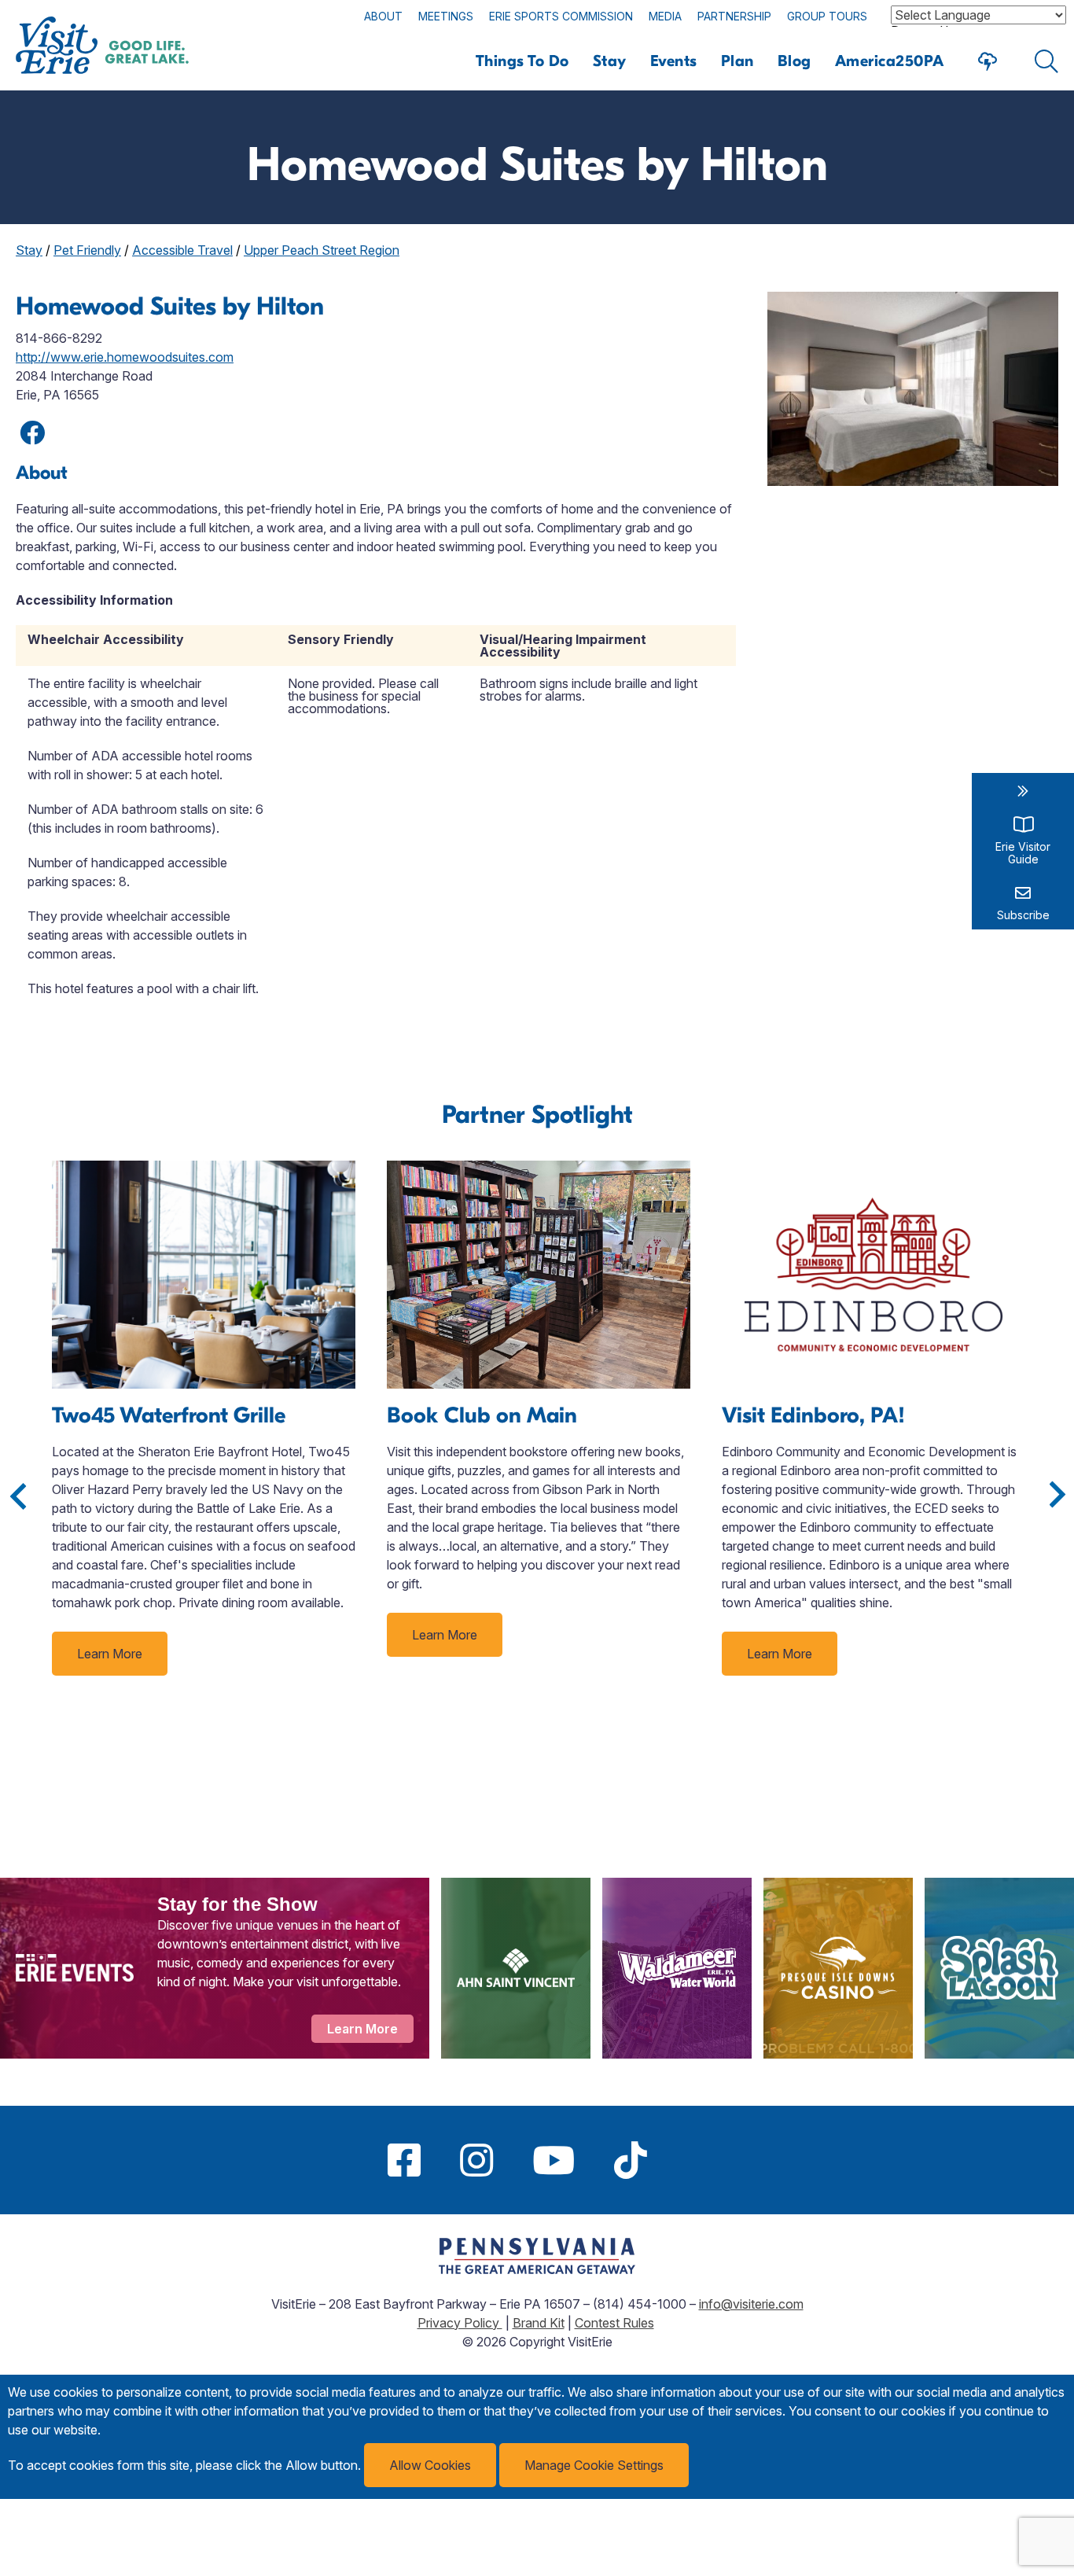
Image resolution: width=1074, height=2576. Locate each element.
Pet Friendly (87, 250)
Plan (737, 61)
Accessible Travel (182, 250)
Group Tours (827, 16)
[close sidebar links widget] (1023, 791)
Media (665, 16)
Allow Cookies (430, 2465)
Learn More (110, 1654)
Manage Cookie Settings (594, 2465)
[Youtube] (554, 2160)
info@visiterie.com (751, 2304)
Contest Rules (614, 2323)
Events (674, 61)
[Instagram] (476, 2160)
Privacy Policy (460, 2323)
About (383, 16)
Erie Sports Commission (561, 16)
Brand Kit (539, 2323)
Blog (794, 61)
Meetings (446, 16)
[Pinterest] (686, 2160)
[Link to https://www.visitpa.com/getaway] (537, 2269)
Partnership (734, 16)
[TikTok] (631, 2160)
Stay (610, 61)
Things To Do (522, 61)
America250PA (890, 61)
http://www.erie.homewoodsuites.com (125, 357)
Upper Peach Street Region (322, 250)
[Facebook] (404, 2160)
